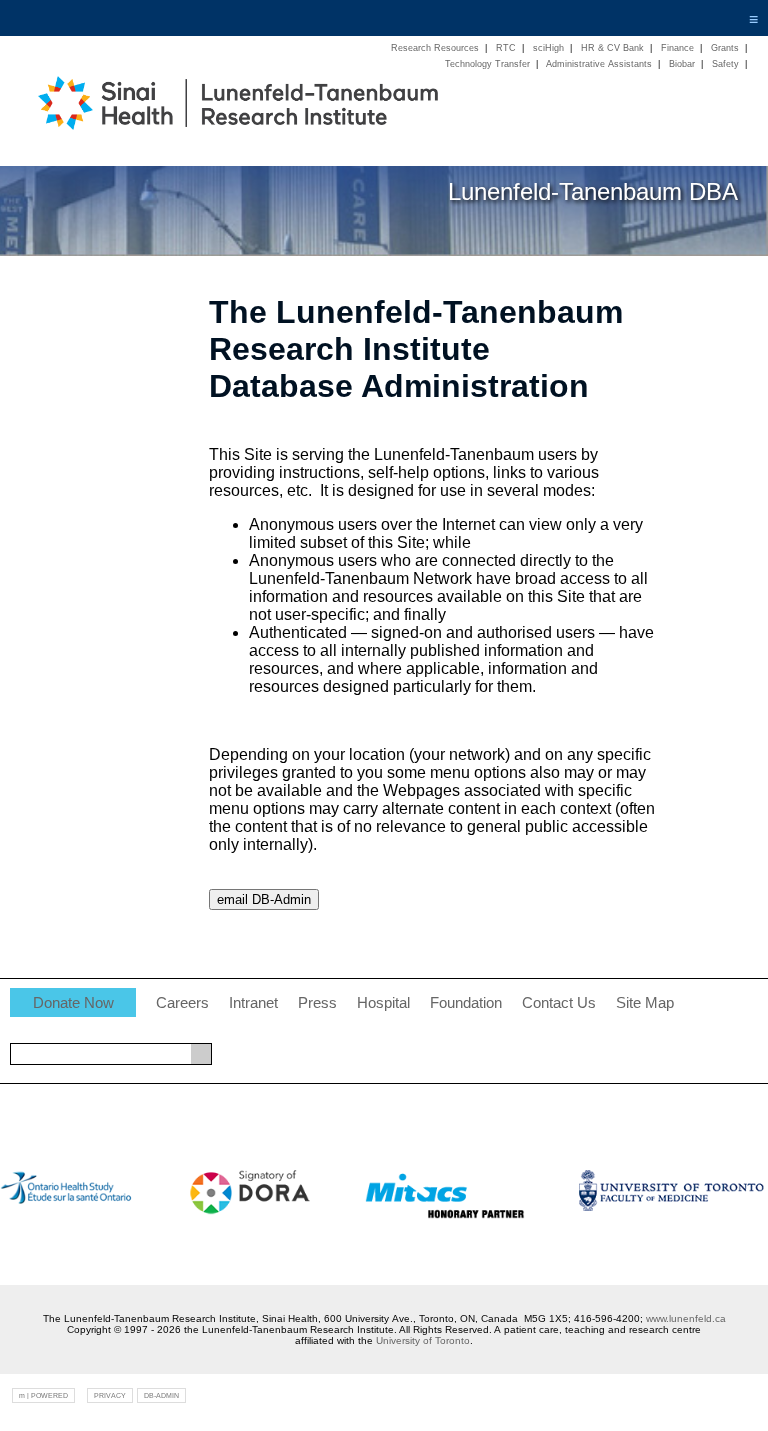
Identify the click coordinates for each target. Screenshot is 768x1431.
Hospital (383, 1003)
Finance (677, 48)
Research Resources (435, 48)
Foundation (466, 1003)
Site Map (645, 1003)
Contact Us (559, 1003)
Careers (182, 1003)
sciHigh (548, 48)
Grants (725, 48)
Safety (725, 64)
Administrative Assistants (599, 64)
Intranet (253, 1003)
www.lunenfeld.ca (686, 1318)
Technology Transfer (487, 64)
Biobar (682, 64)
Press (317, 1003)
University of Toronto (423, 1340)
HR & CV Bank (612, 48)
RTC (506, 48)
